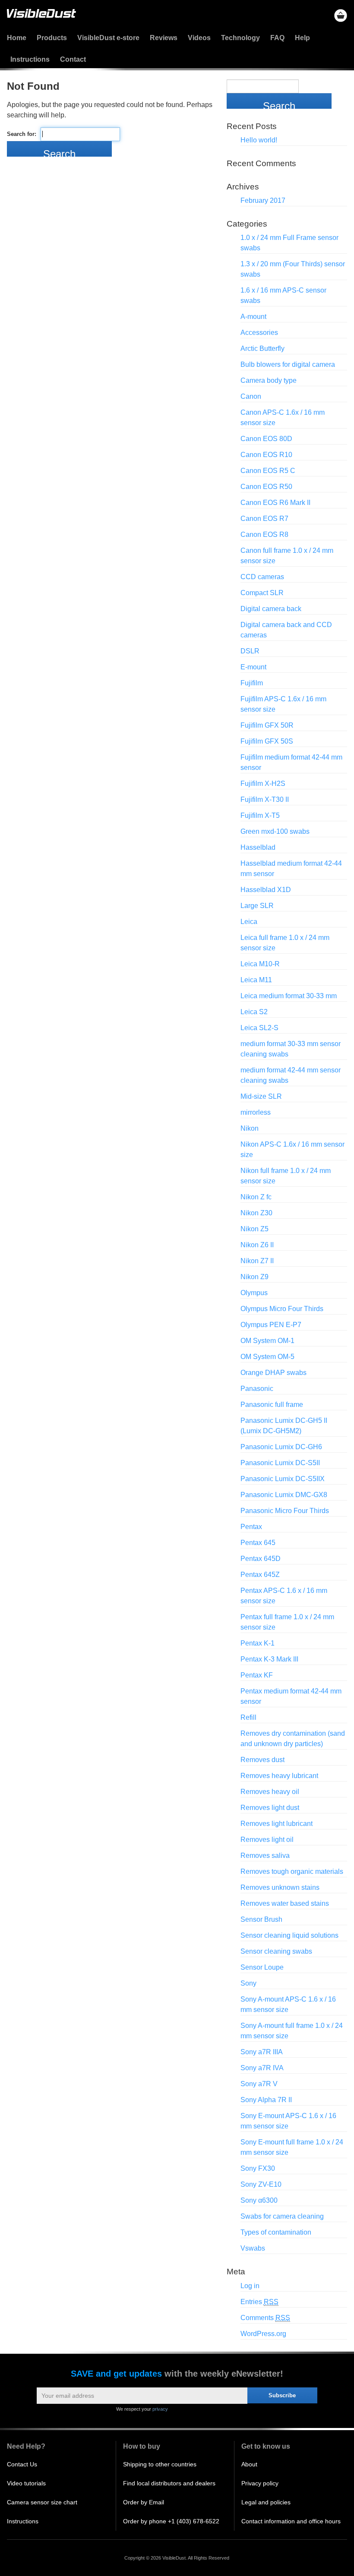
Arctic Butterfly (262, 348)
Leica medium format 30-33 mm (289, 996)
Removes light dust (270, 1808)
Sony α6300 (259, 2200)
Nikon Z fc (256, 1197)
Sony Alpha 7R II (266, 2100)
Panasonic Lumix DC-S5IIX (283, 1479)
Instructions (30, 59)
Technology (240, 38)
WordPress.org (263, 2334)
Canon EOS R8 (264, 534)
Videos (199, 38)
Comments (265, 2318)
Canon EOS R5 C (268, 471)
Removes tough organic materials (292, 1871)
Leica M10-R (260, 964)
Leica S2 (254, 1012)
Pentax (251, 1527)
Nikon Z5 (254, 1229)
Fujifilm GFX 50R (267, 725)
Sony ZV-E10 (261, 2184)
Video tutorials (26, 2483)
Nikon (250, 1128)
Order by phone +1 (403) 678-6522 (171, 2521)
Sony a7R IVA (262, 2068)
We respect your (142, 2409)
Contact (73, 59)
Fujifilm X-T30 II (265, 799)
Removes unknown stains (280, 1887)
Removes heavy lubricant (279, 1776)
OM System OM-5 (267, 1357)
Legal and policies (266, 2502)
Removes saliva (265, 1856)
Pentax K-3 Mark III (269, 1659)
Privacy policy (260, 2483)
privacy (160, 2409)
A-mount (253, 317)
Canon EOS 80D (266, 439)
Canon (251, 396)
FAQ (277, 38)
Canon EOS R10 (266, 455)
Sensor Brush (261, 1919)
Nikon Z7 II (257, 1261)
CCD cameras (262, 577)
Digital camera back (271, 609)
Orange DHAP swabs (273, 1373)
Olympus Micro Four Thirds (282, 1309)
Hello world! (259, 140)
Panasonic (257, 1389)
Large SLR (257, 906)
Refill (248, 1717)
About (249, 2464)
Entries (259, 2302)
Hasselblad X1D (266, 890)
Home (17, 38)
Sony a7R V (259, 2084)
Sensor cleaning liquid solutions (289, 1935)
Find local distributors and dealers (169, 2483)
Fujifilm (252, 683)
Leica (249, 922)
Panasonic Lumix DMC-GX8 (284, 1495)
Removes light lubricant (277, 1824)
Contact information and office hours (291, 2521)
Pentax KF (257, 1675)
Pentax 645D (261, 1559)
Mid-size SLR (261, 1096)
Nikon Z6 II (257, 1245)
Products (52, 38)
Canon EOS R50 (266, 487)
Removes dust (262, 1760)
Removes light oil (267, 1840)
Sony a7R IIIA (262, 2052)
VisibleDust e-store (108, 38)
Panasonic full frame (272, 1405)
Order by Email (144, 2502)
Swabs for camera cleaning (282, 2216)
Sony (248, 1983)
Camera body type (269, 380)
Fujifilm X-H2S (263, 784)
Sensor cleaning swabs (276, 1951)
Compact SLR (262, 593)
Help (302, 38)
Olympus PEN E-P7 (271, 1325)
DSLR (250, 651)
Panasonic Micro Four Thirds (285, 1511)
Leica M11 (256, 980)
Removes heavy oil (270, 1792)
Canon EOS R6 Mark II (275, 503)
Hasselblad (258, 847)
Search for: (22, 134)
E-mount (253, 667)
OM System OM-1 (267, 1341)
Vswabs (253, 2248)
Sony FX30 (258, 2168)
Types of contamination (276, 2232)
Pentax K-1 (258, 1643)
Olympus (254, 1293)
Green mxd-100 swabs (275, 831)
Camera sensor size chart (42, 2502)
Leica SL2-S (259, 1028)
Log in (250, 2286)
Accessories (259, 333)
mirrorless (256, 1112)
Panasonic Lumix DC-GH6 (281, 1447)
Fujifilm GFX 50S (267, 741)
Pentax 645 (258, 1543)
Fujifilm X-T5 (260, 815)
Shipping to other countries (160, 2464)
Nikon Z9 (254, 1277)
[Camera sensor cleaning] (41, 14)
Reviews (164, 38)
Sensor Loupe (262, 1967)
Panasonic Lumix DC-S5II (280, 1463)
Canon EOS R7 (264, 519)
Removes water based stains (285, 1903)
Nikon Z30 (256, 1213)
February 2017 (263, 200)
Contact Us (22, 2464)
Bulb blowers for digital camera (288, 364)
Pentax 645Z (260, 1575)
